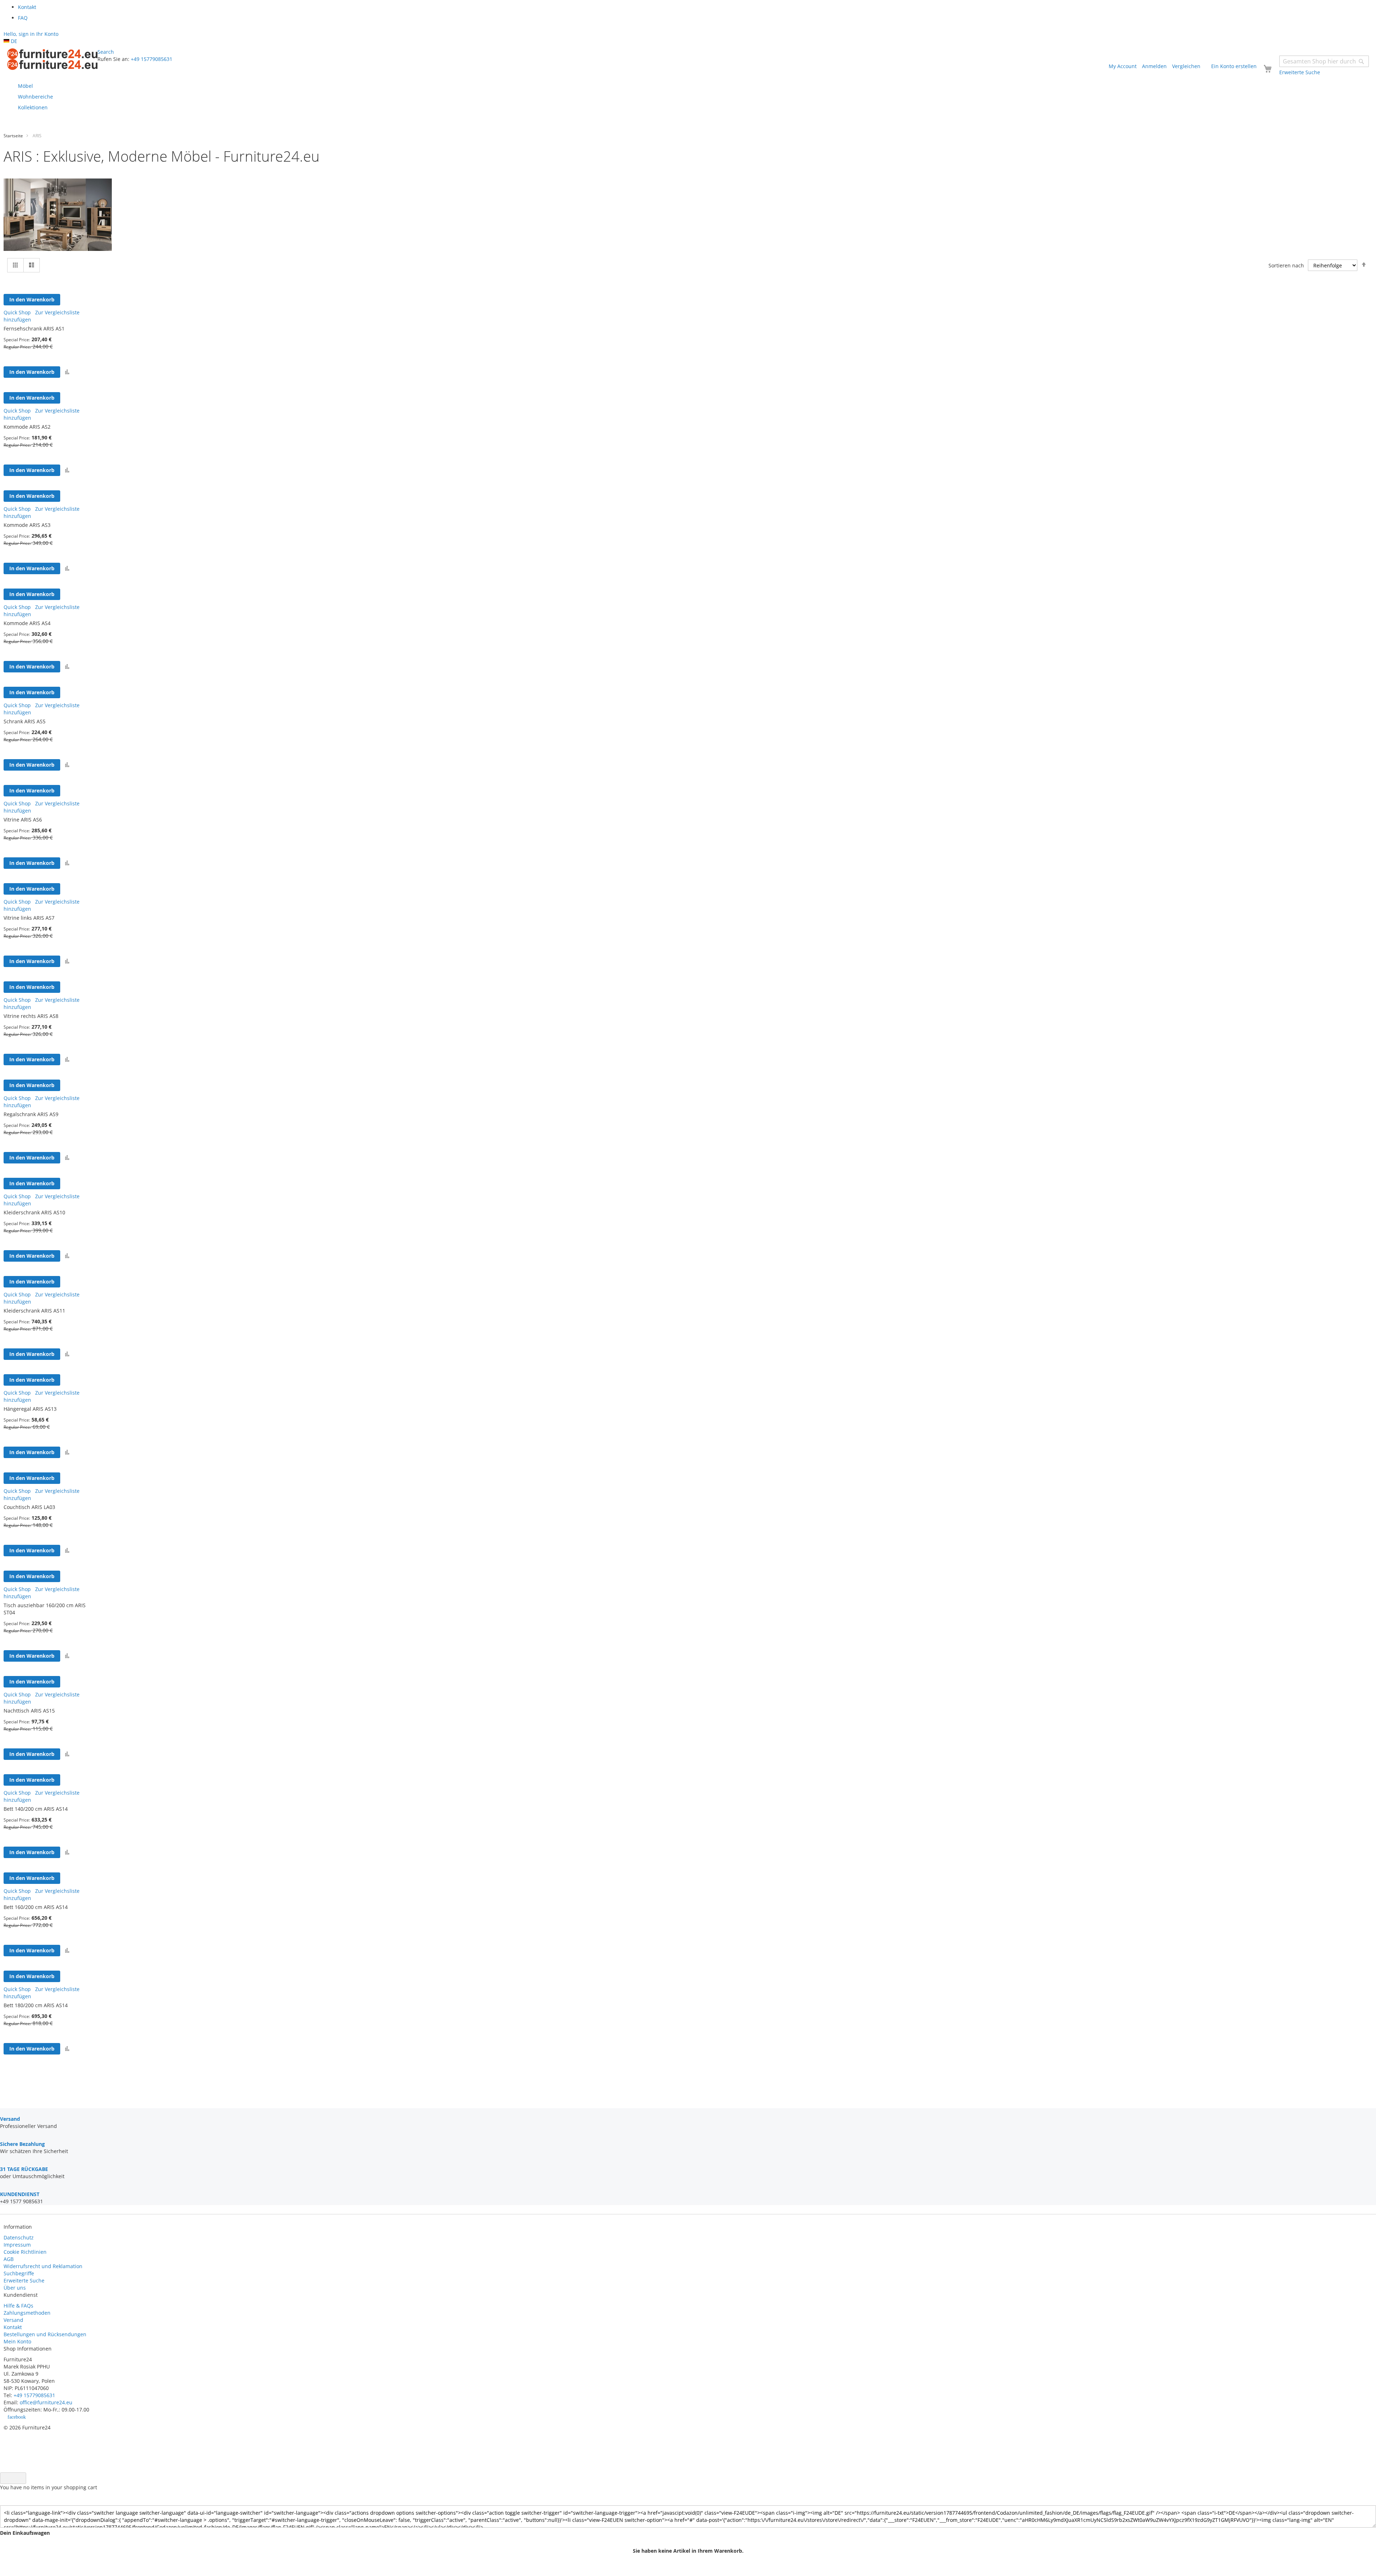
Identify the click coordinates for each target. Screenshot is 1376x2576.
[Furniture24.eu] (52, 59)
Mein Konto (17, 2341)
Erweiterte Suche (24, 2280)
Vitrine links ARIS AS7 (29, 918)
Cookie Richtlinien (25, 2252)
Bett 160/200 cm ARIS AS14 (36, 1907)
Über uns (15, 2288)
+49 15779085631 (152, 59)
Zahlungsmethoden (27, 2313)
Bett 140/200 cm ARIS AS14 (36, 1809)
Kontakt (13, 2327)
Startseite (13, 136)
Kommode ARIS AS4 (27, 623)
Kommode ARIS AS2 (27, 427)
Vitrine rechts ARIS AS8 (31, 1016)
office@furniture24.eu (46, 2402)
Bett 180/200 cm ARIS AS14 (36, 2005)
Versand (13, 2320)
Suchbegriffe (19, 2273)
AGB (9, 2259)
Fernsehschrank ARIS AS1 (34, 328)
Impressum (17, 2245)
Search (106, 52)
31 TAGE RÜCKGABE (24, 2169)
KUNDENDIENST (20, 2194)
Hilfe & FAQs (18, 2306)
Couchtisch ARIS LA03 (29, 1507)
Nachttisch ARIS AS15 (29, 1711)
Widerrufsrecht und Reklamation (44, 2266)
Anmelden (1154, 66)
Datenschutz (19, 2237)
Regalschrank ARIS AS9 (31, 1114)
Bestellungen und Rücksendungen (45, 2334)
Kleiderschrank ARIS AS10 (34, 1212)
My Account (1123, 66)
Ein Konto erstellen (1234, 66)
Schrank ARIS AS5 (25, 721)
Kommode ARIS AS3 (27, 525)
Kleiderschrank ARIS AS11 (34, 1311)
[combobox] (1324, 61)
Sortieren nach (1286, 265)
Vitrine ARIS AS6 (23, 820)
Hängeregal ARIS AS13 (30, 1409)
